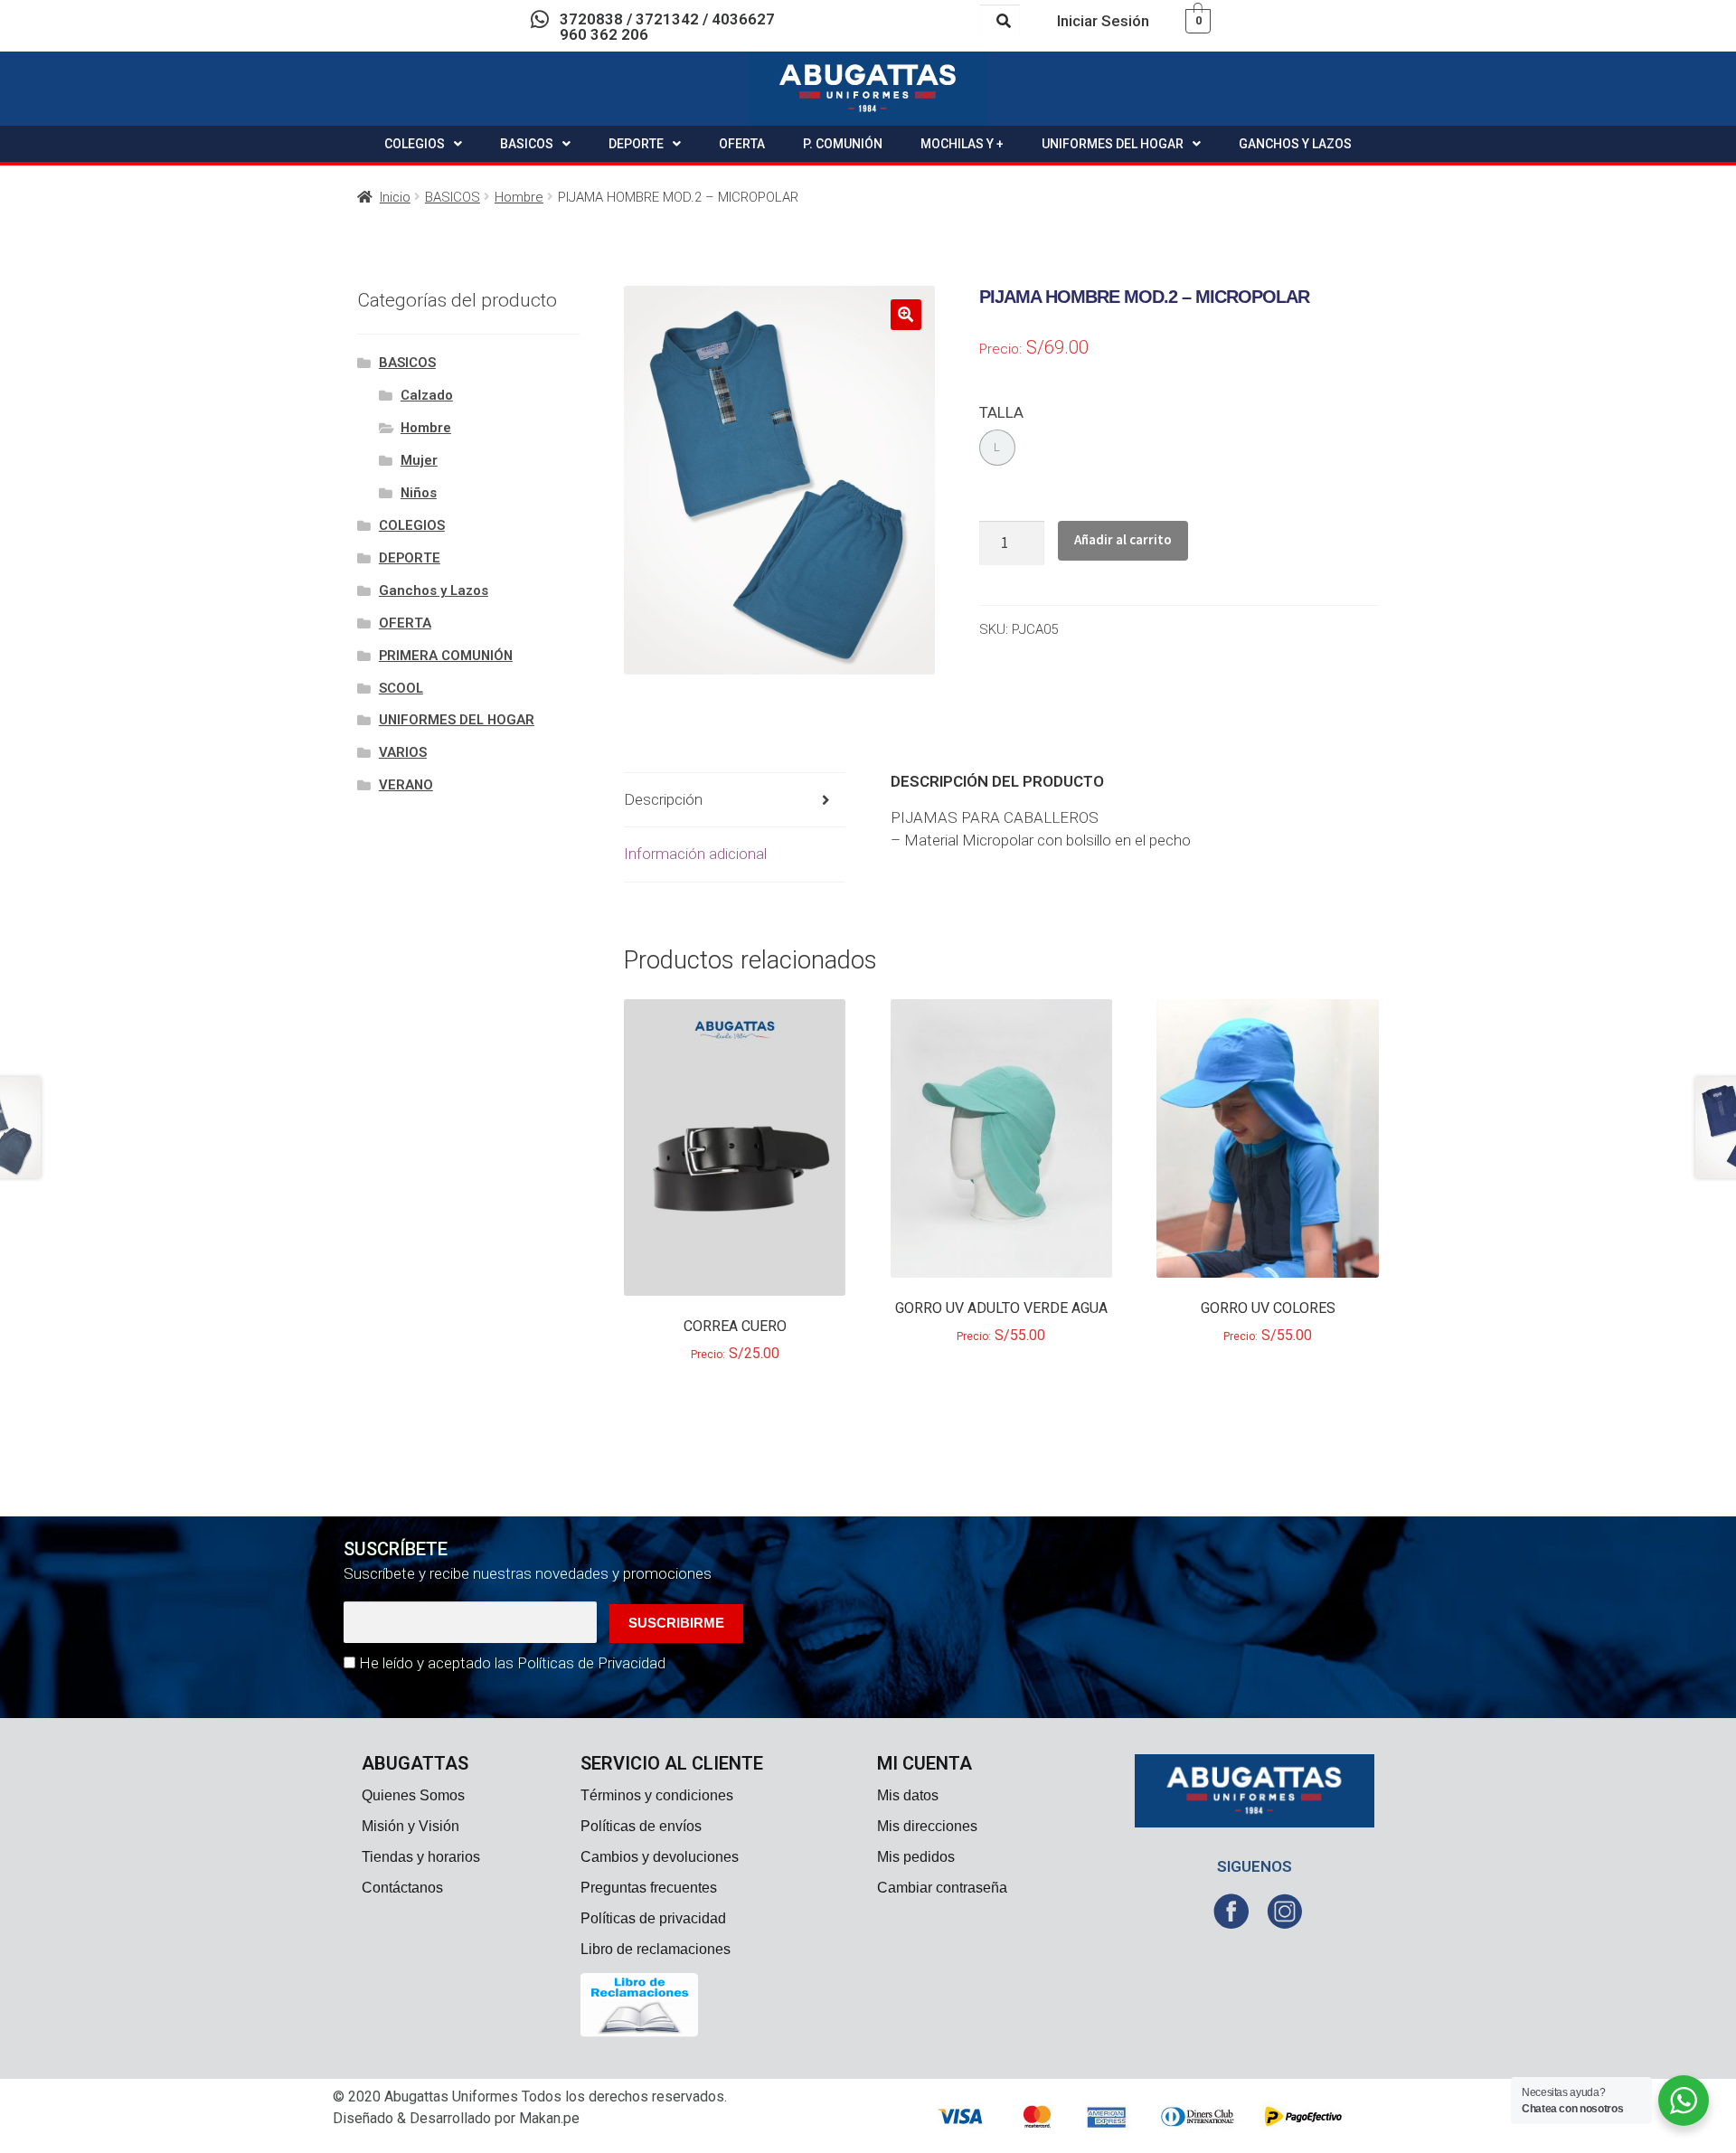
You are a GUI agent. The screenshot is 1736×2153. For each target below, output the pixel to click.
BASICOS (527, 144)
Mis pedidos (916, 1857)
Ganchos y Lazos (434, 590)
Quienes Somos (413, 1795)
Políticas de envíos (641, 1826)
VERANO (406, 785)
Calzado (427, 395)
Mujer (419, 460)
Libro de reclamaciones (656, 1949)
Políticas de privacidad (653, 1918)
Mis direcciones (927, 1826)
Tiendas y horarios (421, 1857)
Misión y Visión (410, 1826)
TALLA (1001, 412)
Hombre (519, 197)
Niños (419, 493)
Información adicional (695, 854)
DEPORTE (636, 144)
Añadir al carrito (1123, 539)
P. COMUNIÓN (843, 144)
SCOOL (401, 688)
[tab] (735, 801)
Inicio (395, 197)
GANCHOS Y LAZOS (1295, 144)
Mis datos (908, 1795)
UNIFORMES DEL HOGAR (1113, 144)
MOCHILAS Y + (962, 144)
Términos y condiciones (657, 1795)
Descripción (663, 799)
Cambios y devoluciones (660, 1857)
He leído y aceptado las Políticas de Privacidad (512, 1663)
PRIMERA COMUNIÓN (446, 656)
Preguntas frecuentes (649, 1888)
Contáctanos (402, 1888)
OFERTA (742, 144)
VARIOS (403, 752)
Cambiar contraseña (942, 1888)
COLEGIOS (415, 144)
